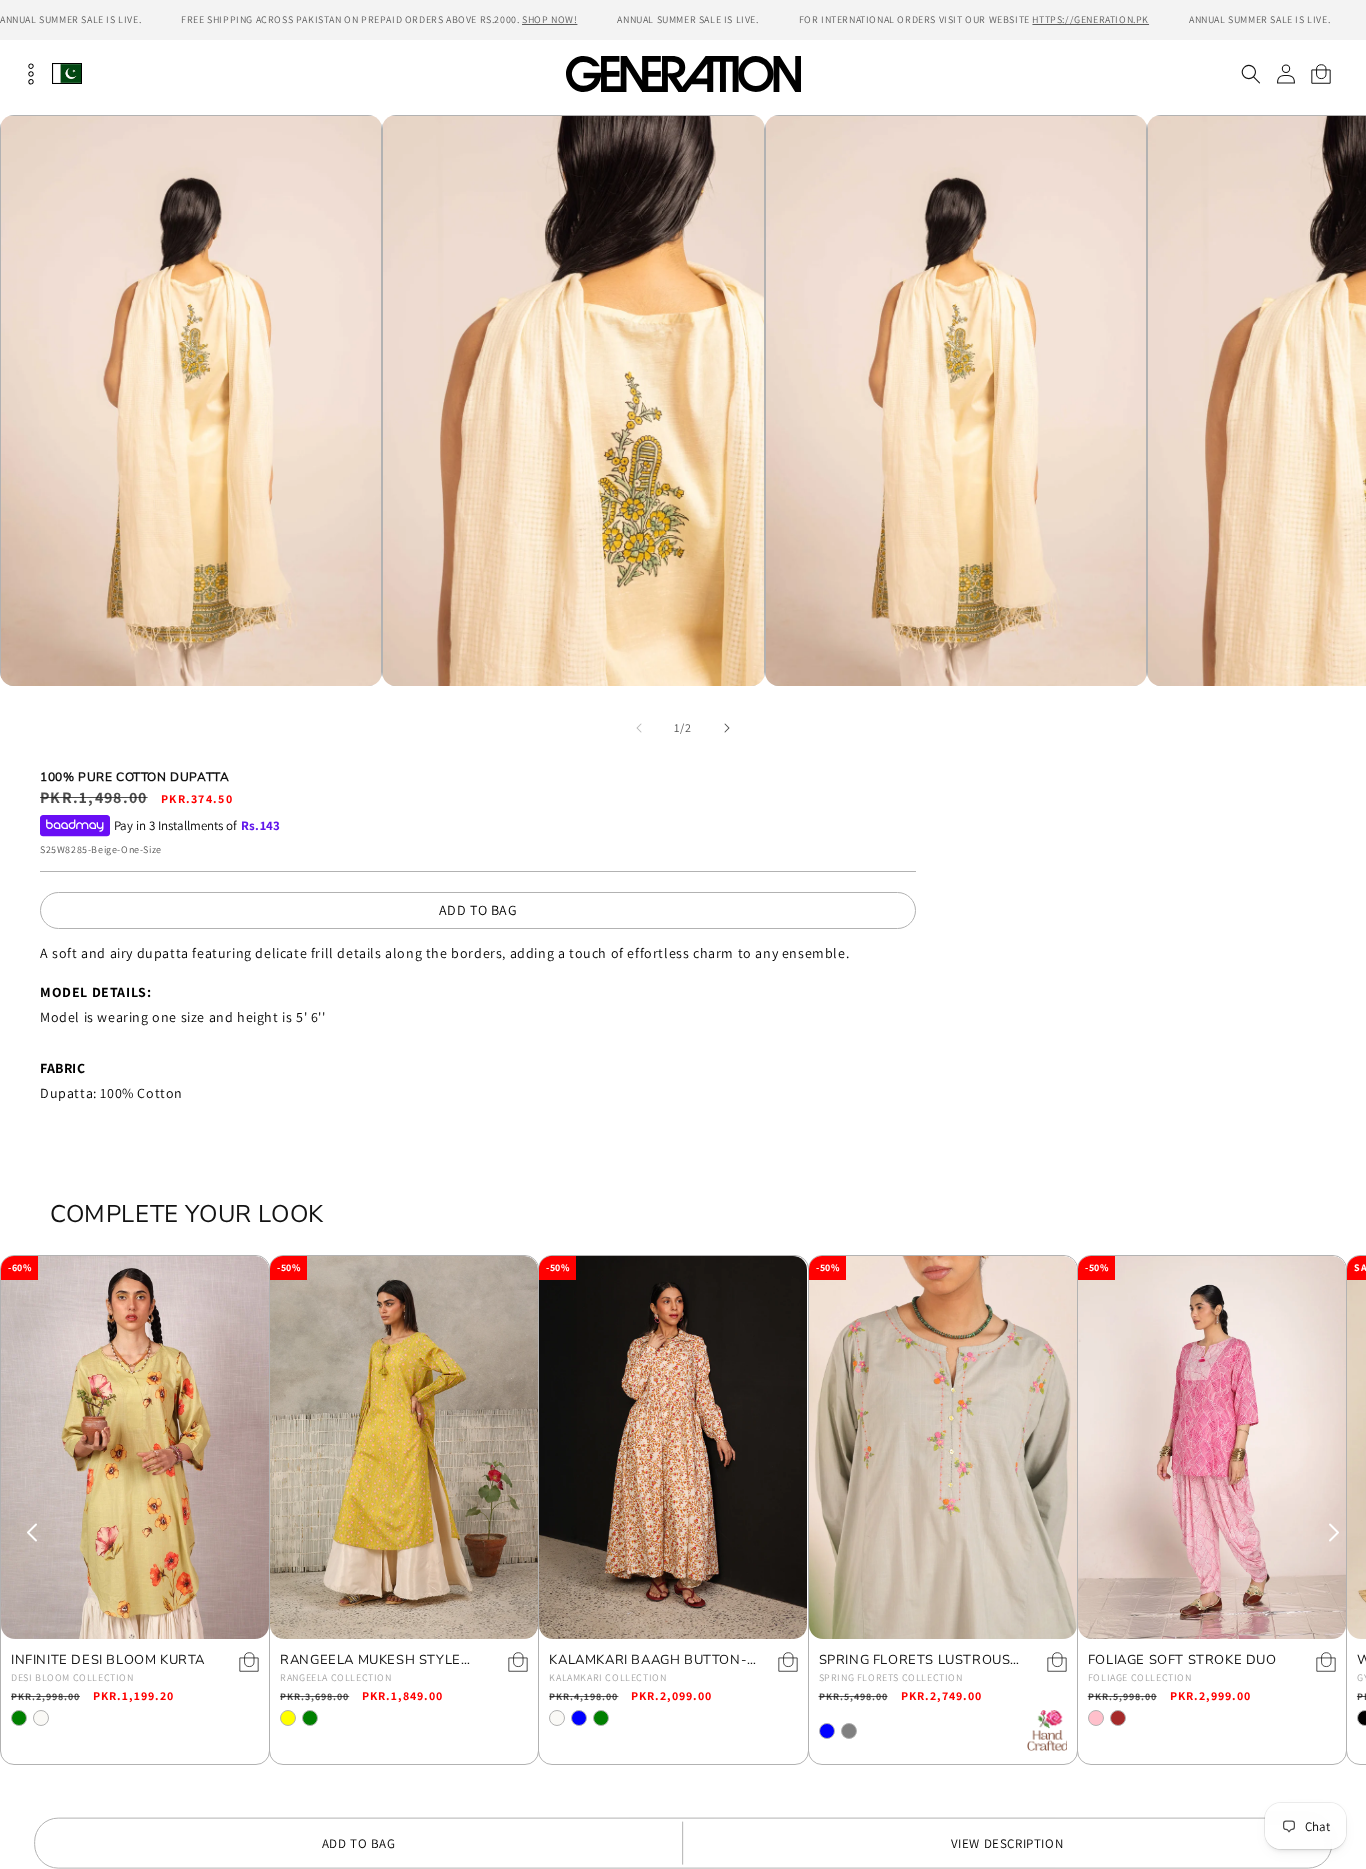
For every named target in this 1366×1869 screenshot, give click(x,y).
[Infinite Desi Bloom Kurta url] (135, 1447)
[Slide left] (639, 728)
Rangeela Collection (335, 1677)
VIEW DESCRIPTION (1007, 1843)
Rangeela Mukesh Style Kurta (370, 1660)
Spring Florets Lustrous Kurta (915, 1660)
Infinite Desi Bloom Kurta (108, 1660)
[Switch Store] (67, 73)
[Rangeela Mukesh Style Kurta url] (404, 1447)
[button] (1250, 74)
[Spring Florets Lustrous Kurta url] (943, 1447)
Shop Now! (549, 19)
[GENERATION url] (683, 73)
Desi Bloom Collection (72, 1677)
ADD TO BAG (478, 910)
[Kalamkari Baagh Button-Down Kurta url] (673, 1447)
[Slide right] (727, 728)
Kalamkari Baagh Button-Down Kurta (648, 1660)
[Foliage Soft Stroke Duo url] (1212, 1447)
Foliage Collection (1140, 1677)
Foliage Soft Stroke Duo (1182, 1660)
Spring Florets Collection (891, 1677)
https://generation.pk (1090, 19)
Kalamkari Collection (607, 1677)
